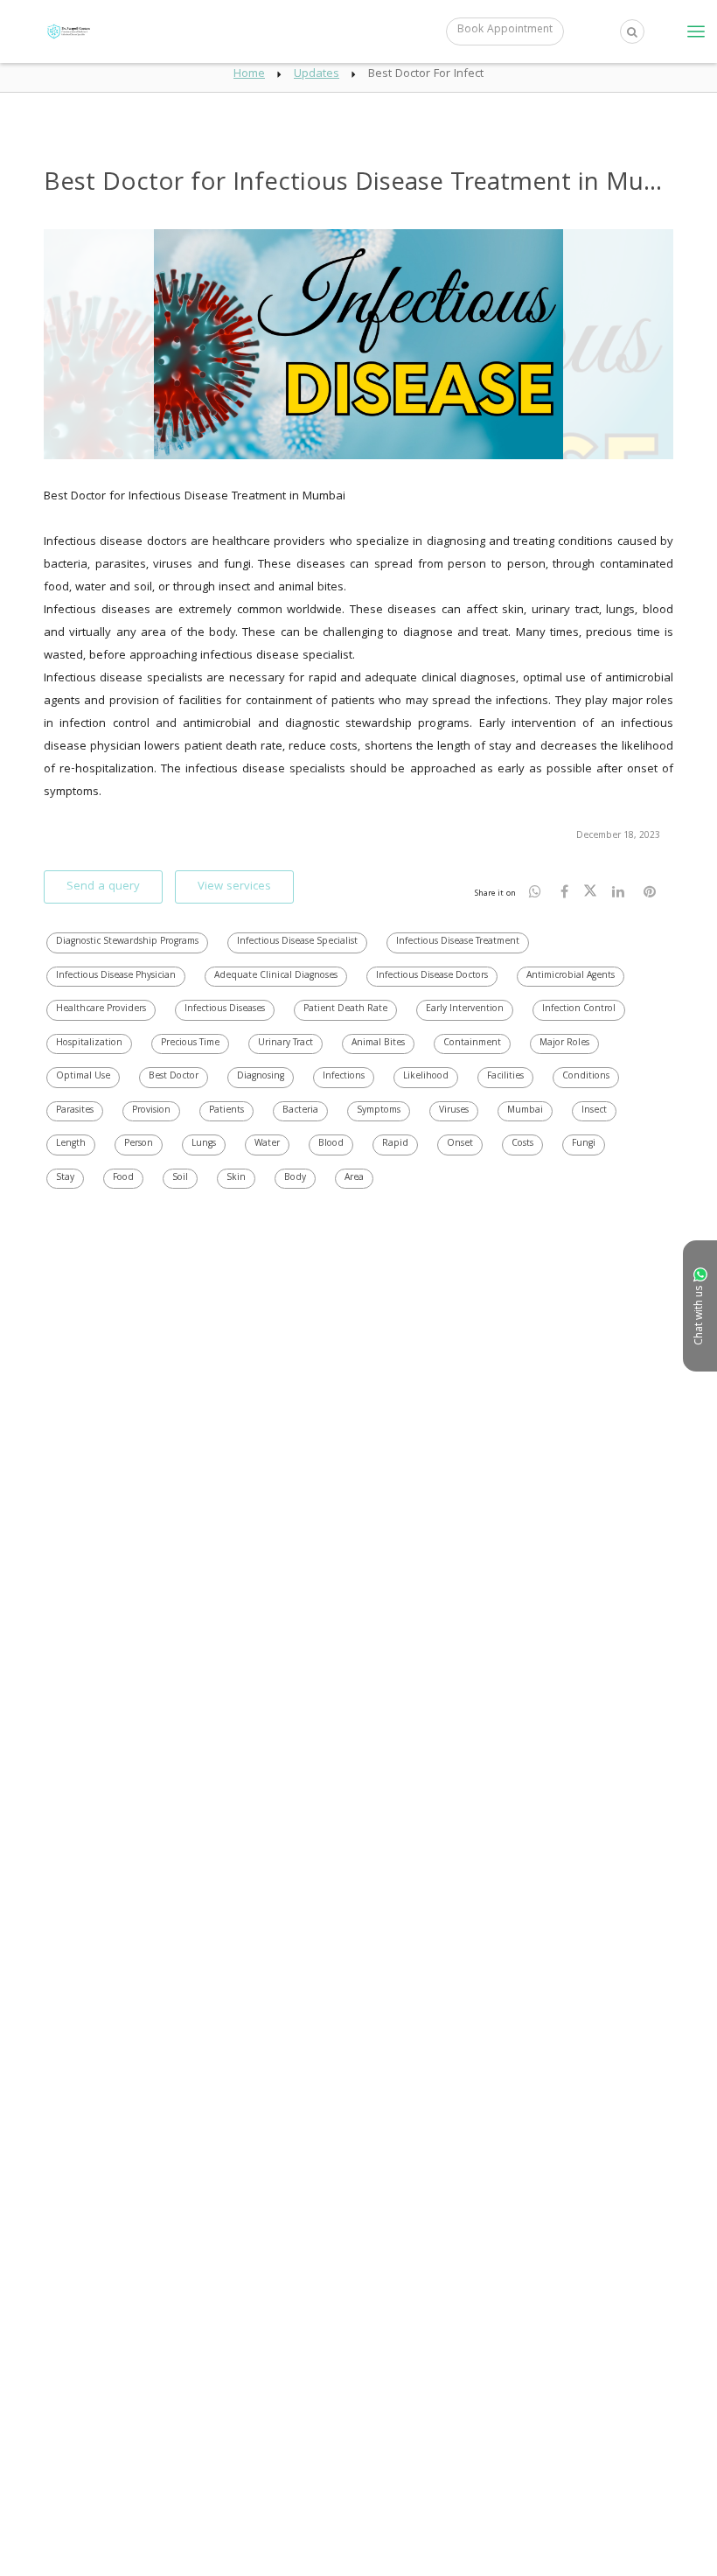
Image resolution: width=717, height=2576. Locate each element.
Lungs (204, 1144)
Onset (460, 1144)
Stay (65, 1178)
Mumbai (525, 1111)
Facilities (505, 1077)
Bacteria (300, 1111)
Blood (331, 1144)
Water (267, 1144)
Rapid (395, 1144)
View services (234, 887)
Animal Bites (378, 1044)
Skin (236, 1178)
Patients (226, 1111)
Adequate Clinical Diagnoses (276, 976)
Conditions (586, 1077)
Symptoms (379, 1111)
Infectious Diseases (225, 1009)
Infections (344, 1077)
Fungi (584, 1144)
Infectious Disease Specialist (297, 942)
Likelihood (426, 1077)
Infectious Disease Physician (116, 976)
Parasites (75, 1111)
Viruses (454, 1111)
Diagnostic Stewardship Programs (127, 942)
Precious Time (190, 1044)
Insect (594, 1111)
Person (139, 1144)
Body (295, 1178)
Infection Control (579, 1009)
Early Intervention (465, 1009)
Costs (522, 1144)
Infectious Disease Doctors (432, 976)
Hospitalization (89, 1044)
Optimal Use (83, 1077)
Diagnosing (261, 1077)
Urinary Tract (285, 1044)
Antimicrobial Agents (571, 976)
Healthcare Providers (101, 1009)
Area (354, 1178)
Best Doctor (174, 1077)
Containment (472, 1044)
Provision (151, 1111)
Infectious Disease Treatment (458, 942)
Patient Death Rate (345, 1009)
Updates (317, 74)
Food (123, 1178)
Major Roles (564, 1044)
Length (71, 1144)
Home (249, 74)
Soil (180, 1178)
